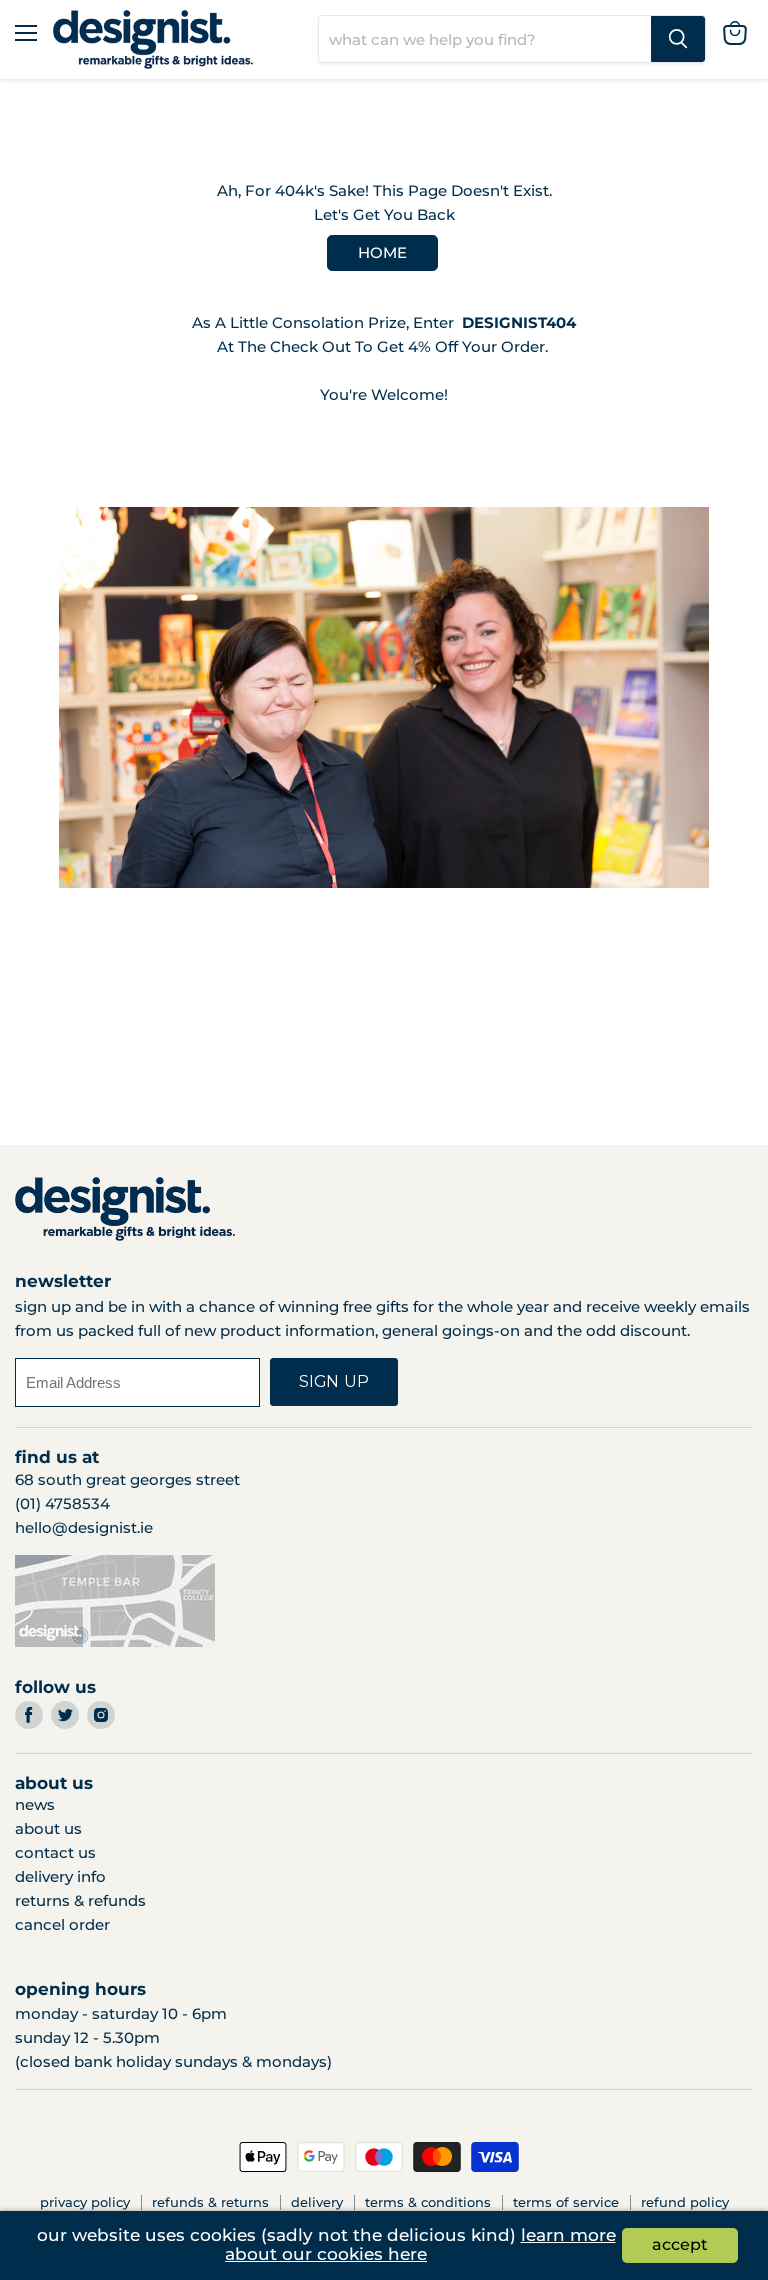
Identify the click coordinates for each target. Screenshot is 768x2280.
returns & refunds (80, 1900)
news (35, 1804)
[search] (485, 39)
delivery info (60, 1876)
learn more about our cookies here (420, 2245)
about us (48, 1828)
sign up (334, 1381)
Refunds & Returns (210, 2202)
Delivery (317, 2202)
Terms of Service (566, 2202)
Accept (680, 2244)
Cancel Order (62, 1924)
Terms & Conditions (428, 2202)
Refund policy (685, 2202)
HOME (382, 252)
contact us (55, 1852)
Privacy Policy (85, 2202)
